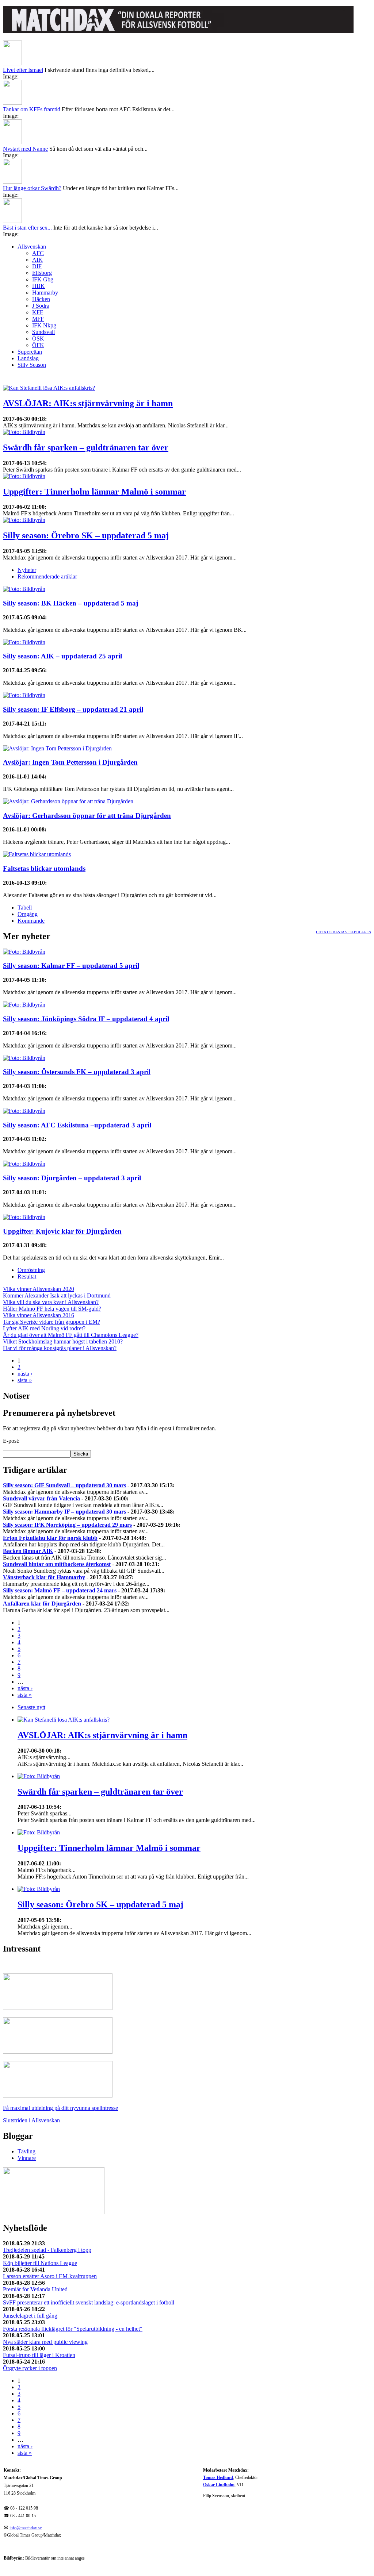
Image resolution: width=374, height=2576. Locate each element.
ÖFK (38, 345)
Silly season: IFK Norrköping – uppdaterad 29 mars (67, 1525)
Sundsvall (43, 332)
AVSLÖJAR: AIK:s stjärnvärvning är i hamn (88, 403)
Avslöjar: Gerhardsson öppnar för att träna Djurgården (87, 816)
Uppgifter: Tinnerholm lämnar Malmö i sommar (94, 492)
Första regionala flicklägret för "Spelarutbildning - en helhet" (73, 2329)
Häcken (41, 299)
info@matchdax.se (26, 2528)
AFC (38, 253)
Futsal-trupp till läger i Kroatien (39, 2355)
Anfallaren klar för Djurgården (42, 1604)
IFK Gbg (43, 279)
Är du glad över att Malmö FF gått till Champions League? (71, 1335)
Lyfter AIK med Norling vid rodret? (44, 1328)
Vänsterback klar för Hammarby (44, 1577)
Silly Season (32, 365)
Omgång (28, 914)
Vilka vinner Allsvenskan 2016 (39, 1315)
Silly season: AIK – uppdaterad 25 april (62, 656)
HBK (39, 286)
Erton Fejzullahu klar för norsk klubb (50, 1538)
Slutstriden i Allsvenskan (31, 2120)
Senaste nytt (31, 1707)
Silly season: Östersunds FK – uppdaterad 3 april (77, 1072)
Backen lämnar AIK (28, 1551)
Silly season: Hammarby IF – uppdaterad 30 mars (64, 1512)
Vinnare (27, 2158)
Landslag (28, 358)
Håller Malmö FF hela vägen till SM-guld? (52, 1309)
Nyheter (27, 570)
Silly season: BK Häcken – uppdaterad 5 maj (70, 603)
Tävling (26, 2151)
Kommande (31, 921)
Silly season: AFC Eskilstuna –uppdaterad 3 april (77, 1125)
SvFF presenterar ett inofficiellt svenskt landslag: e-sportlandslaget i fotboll (89, 2302)
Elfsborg (42, 273)
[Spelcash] (58, 2008)
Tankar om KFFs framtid (32, 109)
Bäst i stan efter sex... (28, 228)
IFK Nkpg (44, 325)
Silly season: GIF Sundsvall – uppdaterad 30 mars (64, 1485)
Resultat (27, 1277)
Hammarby (45, 293)
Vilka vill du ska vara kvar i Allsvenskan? (51, 1302)
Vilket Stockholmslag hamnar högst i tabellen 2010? (63, 1341)
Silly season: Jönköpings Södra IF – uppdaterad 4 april (86, 1019)
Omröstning (31, 1270)
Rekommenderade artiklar (47, 576)
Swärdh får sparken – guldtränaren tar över (86, 447)
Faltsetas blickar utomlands (44, 868)
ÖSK (38, 339)
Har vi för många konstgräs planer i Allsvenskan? (60, 1348)
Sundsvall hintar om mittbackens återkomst (57, 1564)
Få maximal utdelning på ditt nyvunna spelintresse (60, 2108)
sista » (25, 1380)
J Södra (41, 306)
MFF (38, 319)
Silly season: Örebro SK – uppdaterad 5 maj (86, 535)
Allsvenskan (32, 247)
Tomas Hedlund (218, 2478)
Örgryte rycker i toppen (30, 2368)
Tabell (25, 908)
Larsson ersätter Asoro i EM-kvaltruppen (50, 2276)
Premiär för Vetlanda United (35, 2289)
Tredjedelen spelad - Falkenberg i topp (47, 2250)
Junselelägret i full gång (30, 2316)
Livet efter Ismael (23, 70)
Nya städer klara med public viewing (45, 2342)
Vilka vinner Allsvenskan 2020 (39, 1289)
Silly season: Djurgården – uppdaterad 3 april (72, 1178)
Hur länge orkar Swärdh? (32, 188)
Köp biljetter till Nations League (40, 2263)
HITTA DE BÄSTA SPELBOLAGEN (344, 932)
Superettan (30, 352)
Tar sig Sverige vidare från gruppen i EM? (51, 1322)
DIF (37, 266)
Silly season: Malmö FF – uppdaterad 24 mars (60, 1590)
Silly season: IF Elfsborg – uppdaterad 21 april (73, 709)
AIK (37, 260)
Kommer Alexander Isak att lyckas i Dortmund (57, 1295)
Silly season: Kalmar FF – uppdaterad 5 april (71, 966)
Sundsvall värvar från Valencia (41, 1498)
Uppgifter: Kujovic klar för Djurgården (62, 1231)
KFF (38, 312)
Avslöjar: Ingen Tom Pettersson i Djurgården (70, 762)
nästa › (25, 1374)
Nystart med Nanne (25, 149)
